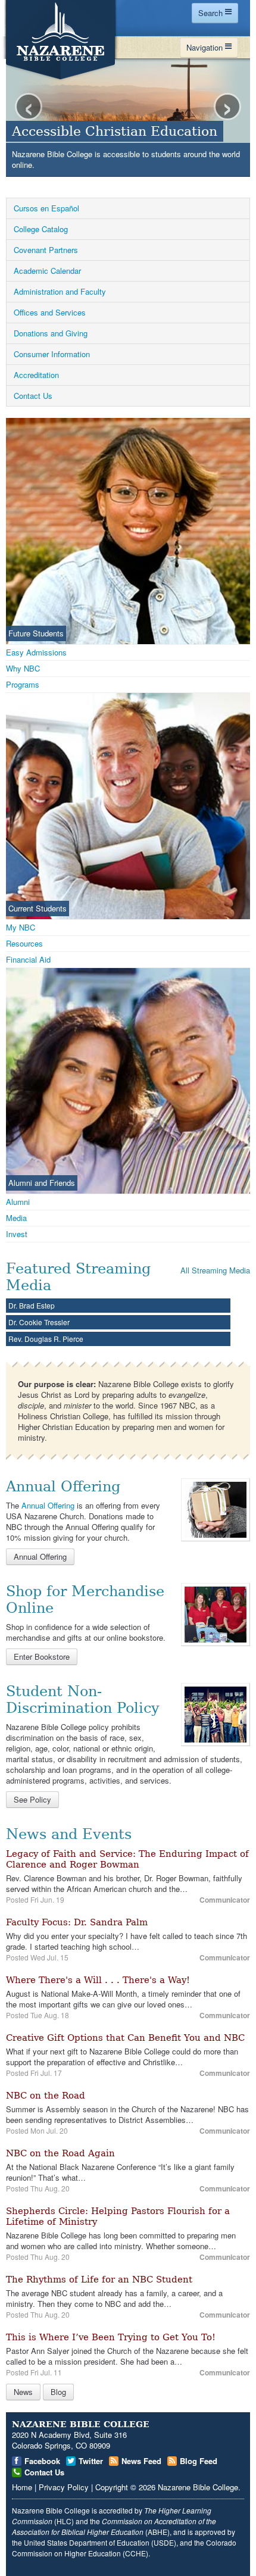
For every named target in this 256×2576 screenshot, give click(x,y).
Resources (24, 943)
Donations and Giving (51, 333)
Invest (17, 1234)
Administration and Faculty (60, 291)
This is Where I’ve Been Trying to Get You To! (111, 2337)
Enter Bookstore (42, 1657)
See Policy (32, 1799)
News (23, 2392)
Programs (23, 684)
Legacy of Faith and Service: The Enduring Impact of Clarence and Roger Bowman (127, 1859)
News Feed (141, 2461)
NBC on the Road (46, 2096)
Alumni (18, 1202)
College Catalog (41, 229)
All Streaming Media (215, 1270)
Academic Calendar (47, 271)
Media (16, 1218)
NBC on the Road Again (60, 2153)
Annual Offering (48, 1505)
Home (22, 2487)
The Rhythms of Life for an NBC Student (99, 2280)
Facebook (42, 2461)
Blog (58, 2392)
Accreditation (36, 375)
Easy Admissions (36, 652)
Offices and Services (50, 312)
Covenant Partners (46, 250)
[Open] (216, 1509)
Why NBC (23, 668)
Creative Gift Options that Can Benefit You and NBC (125, 2038)
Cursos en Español (46, 208)
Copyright (112, 2487)
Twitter (91, 2461)
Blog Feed (199, 2461)
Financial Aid (28, 959)
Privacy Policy (64, 2487)
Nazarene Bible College (198, 2487)
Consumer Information (52, 354)
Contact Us (33, 396)
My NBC (21, 927)
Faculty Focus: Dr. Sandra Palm (77, 1922)
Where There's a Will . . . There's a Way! (98, 1980)
